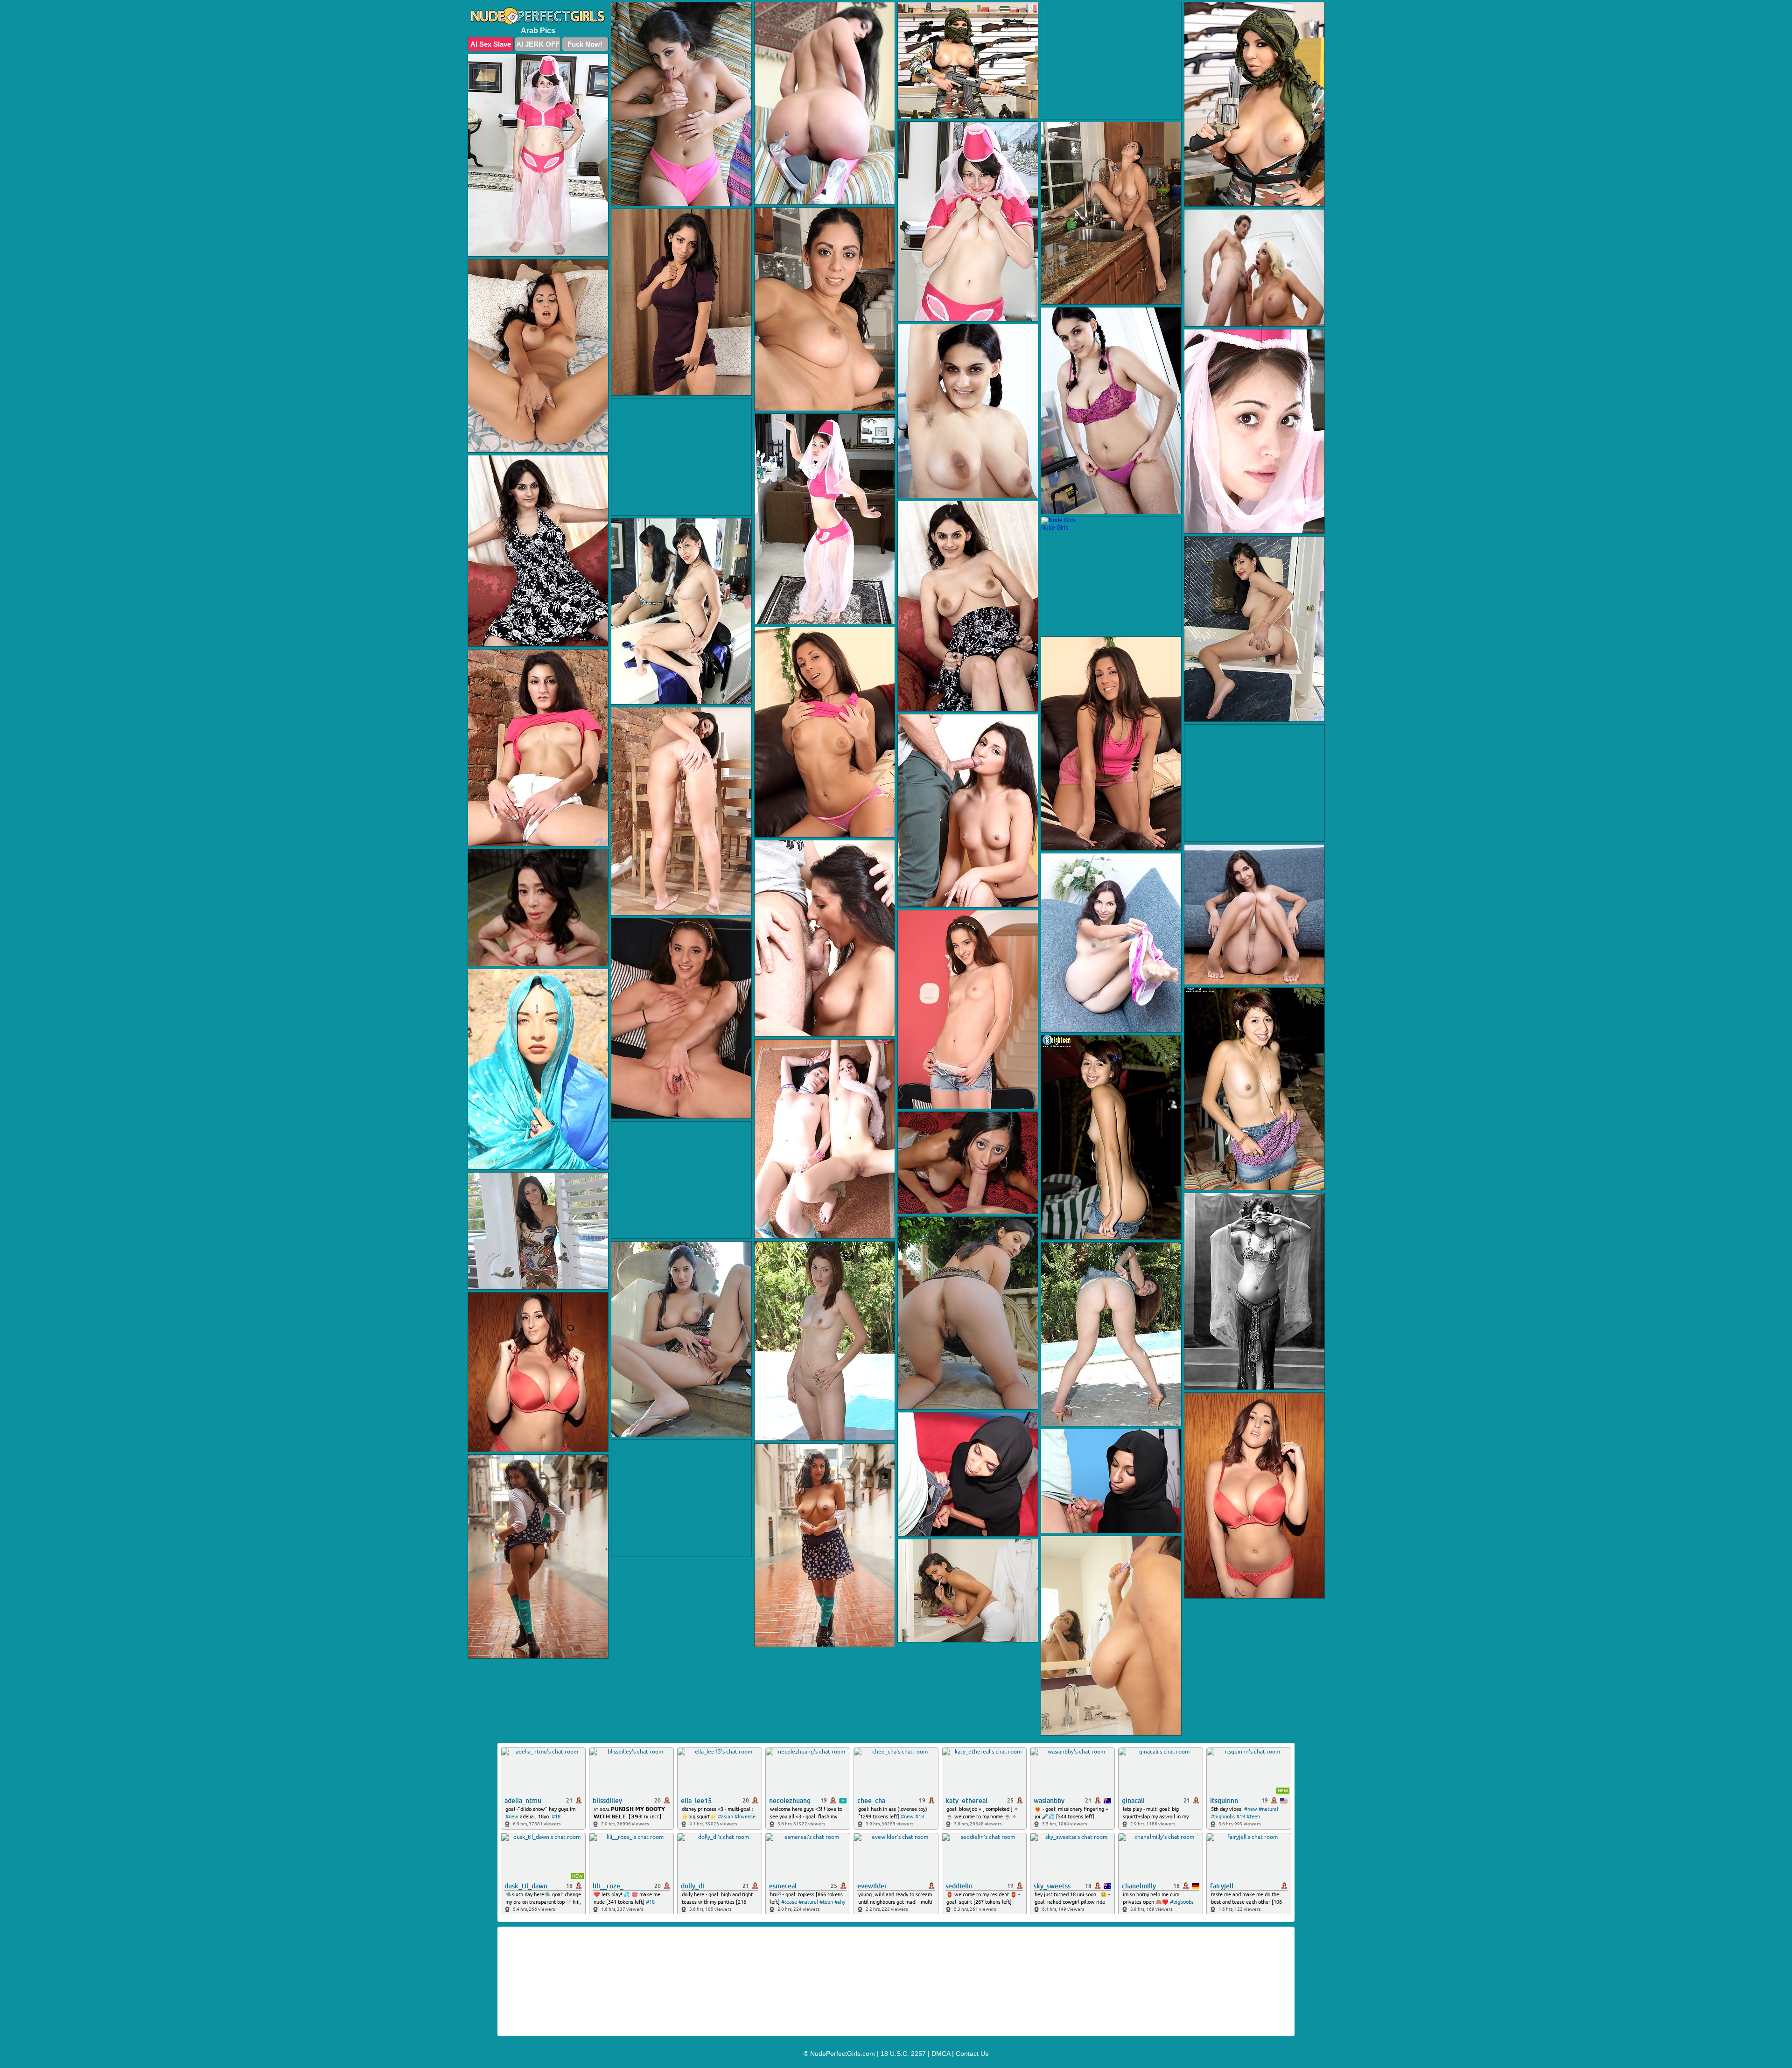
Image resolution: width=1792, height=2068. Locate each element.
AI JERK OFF (538, 44)
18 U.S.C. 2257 (903, 2054)
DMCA (941, 2054)
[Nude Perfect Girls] (538, 16)
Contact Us (972, 2054)
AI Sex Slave (491, 44)
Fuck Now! (585, 44)
